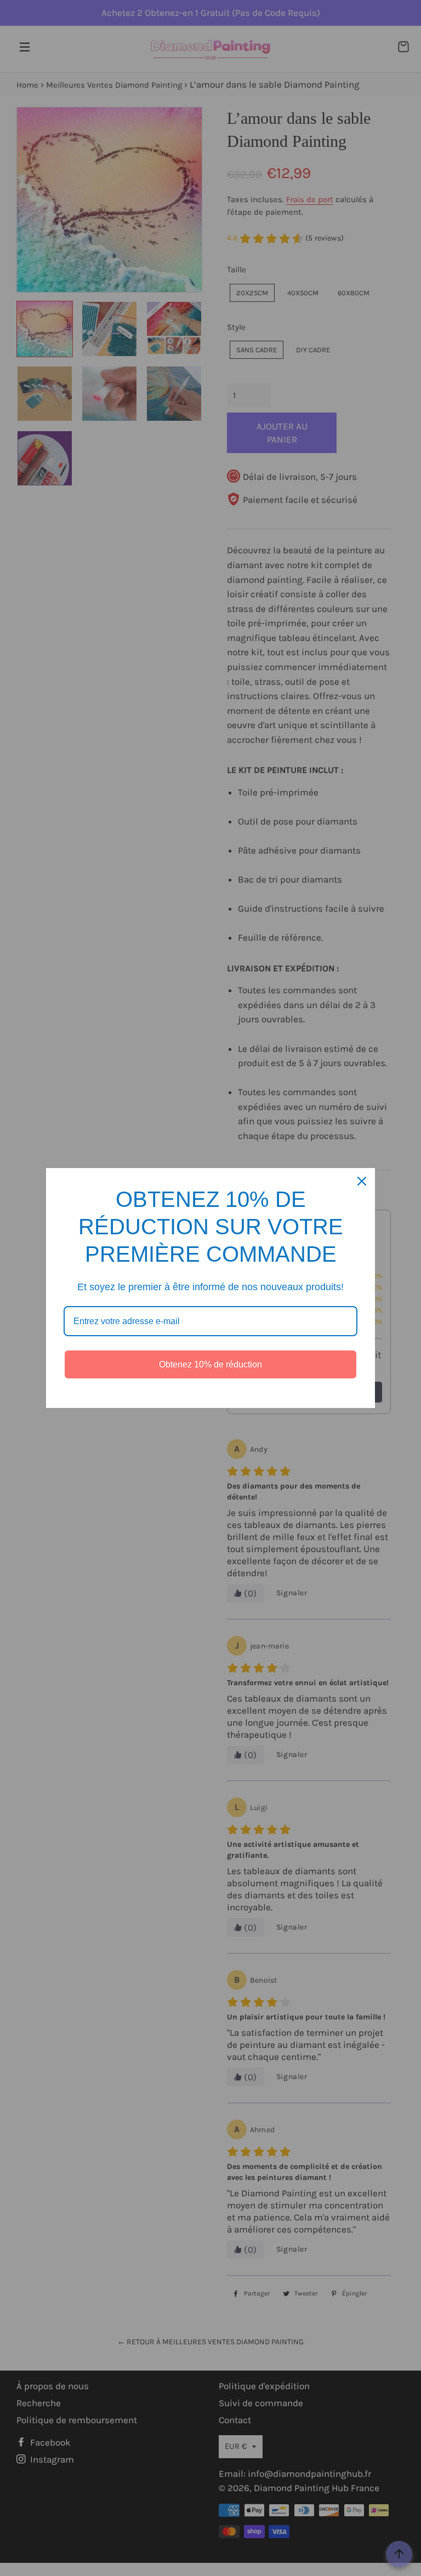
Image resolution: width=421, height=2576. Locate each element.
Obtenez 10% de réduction (210, 1364)
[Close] (362, 1181)
